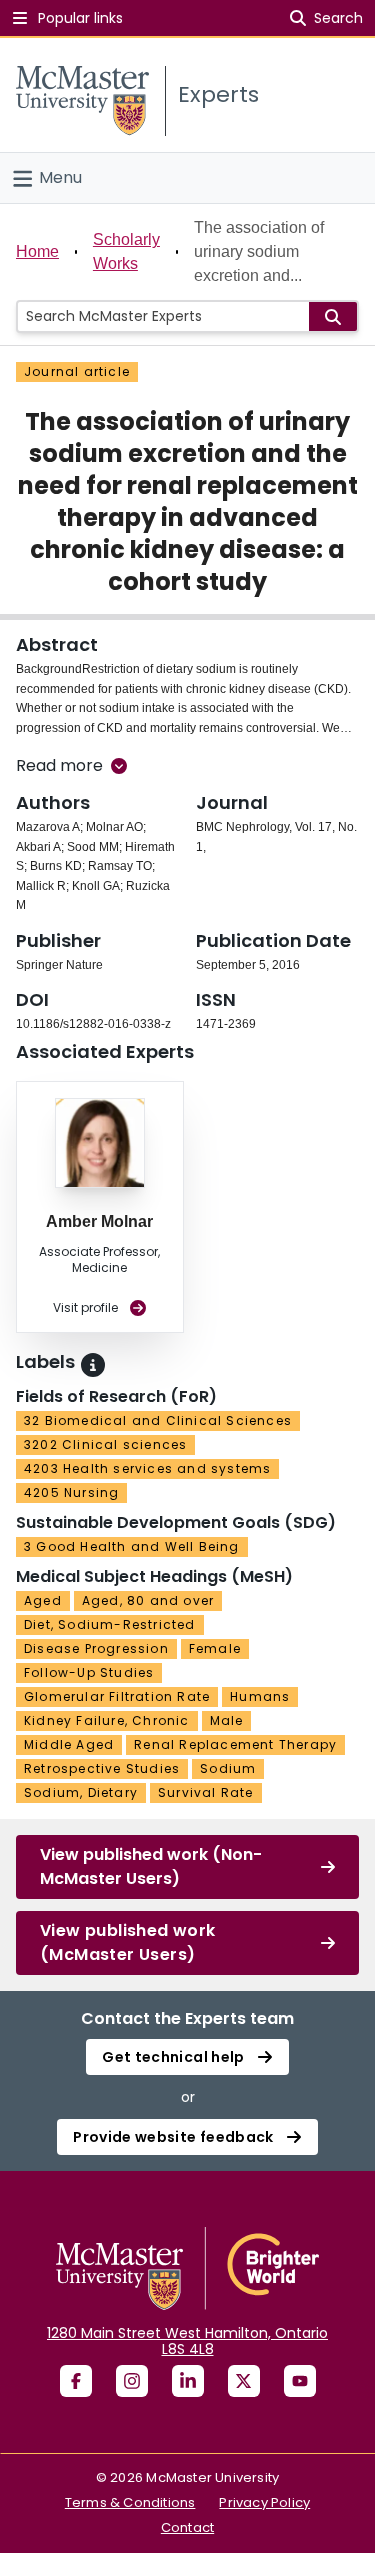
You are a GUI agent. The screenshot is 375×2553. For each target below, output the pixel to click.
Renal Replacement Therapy (235, 1744)
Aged (43, 1600)
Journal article (77, 371)
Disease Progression (96, 1648)
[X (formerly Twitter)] (244, 2381)
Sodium (228, 1768)
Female (215, 1648)
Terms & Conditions (130, 2502)
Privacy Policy (264, 2502)
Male (227, 1720)
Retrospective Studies (102, 1768)
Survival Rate (206, 1792)
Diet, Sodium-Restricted (110, 1624)
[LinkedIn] (188, 2381)
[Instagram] (132, 2381)
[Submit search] (333, 316)
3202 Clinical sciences (105, 1444)
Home (37, 251)
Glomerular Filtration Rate (117, 1696)
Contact (187, 2527)
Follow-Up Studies (89, 1672)
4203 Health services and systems (147, 1468)
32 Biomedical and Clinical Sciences (158, 1420)
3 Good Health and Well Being (132, 1546)
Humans (260, 1696)
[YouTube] (300, 2381)
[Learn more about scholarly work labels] (93, 1365)
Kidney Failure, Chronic (107, 1720)
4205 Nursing (71, 1492)
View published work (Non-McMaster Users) (151, 1866)
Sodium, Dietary (81, 1792)
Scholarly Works (126, 251)
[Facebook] (76, 2381)
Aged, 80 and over (148, 1600)
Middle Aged (69, 1744)
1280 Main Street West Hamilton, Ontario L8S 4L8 (187, 2341)
